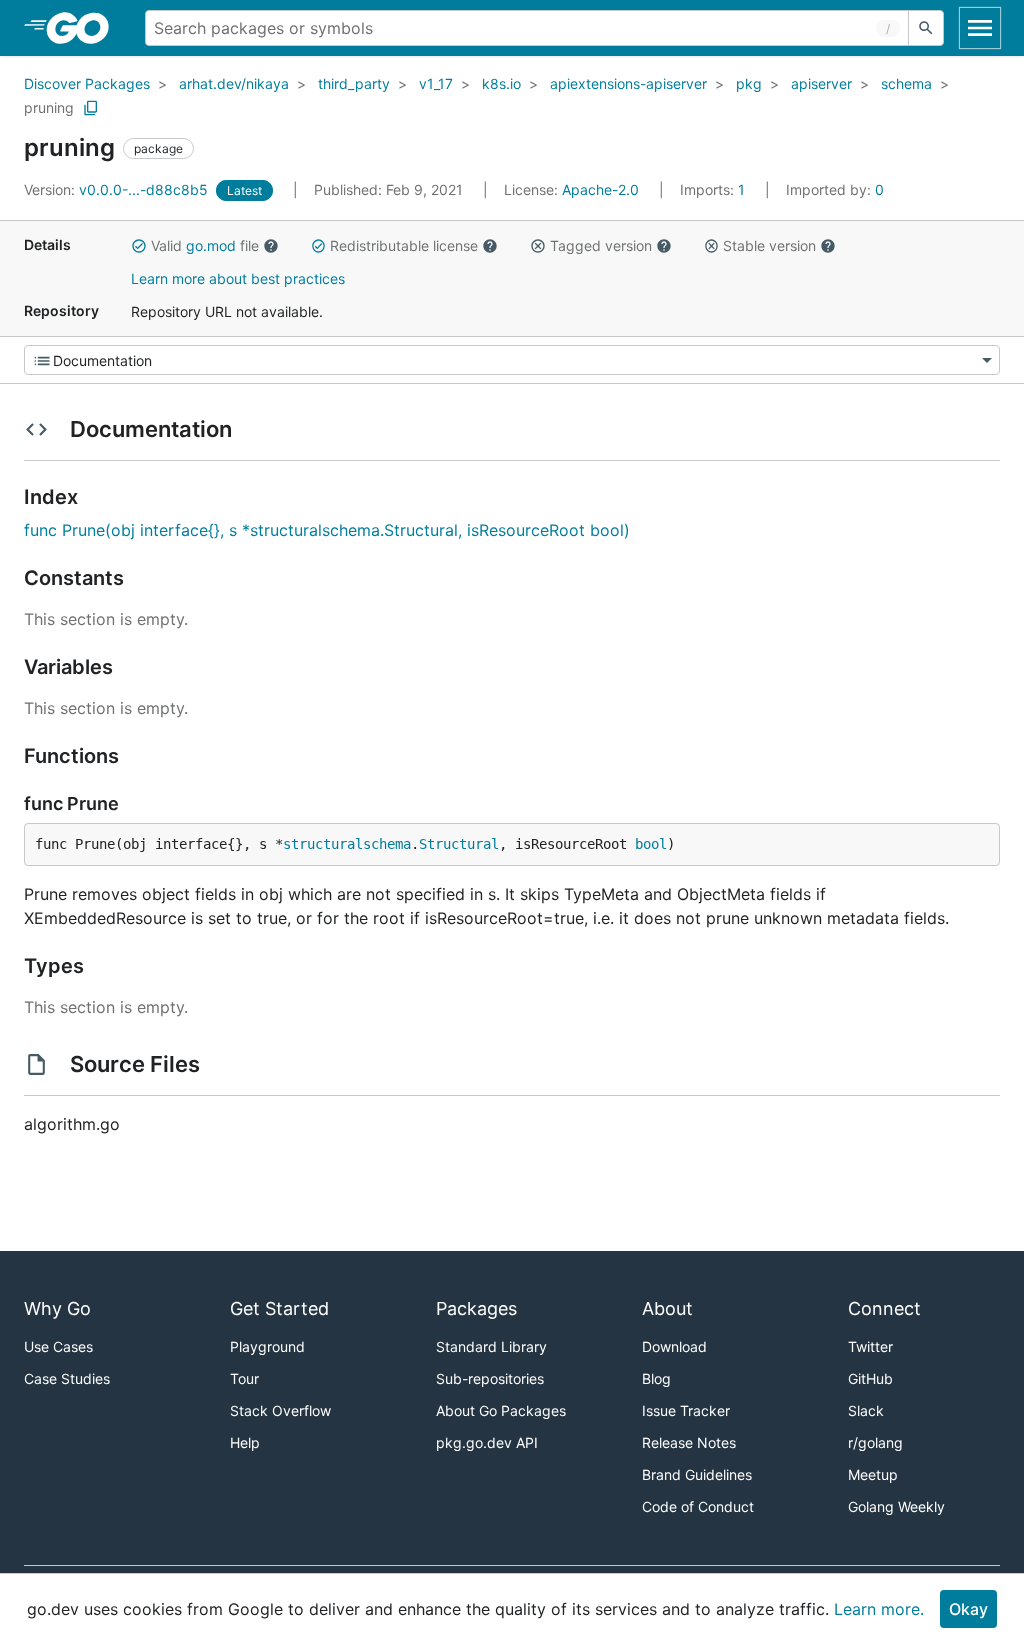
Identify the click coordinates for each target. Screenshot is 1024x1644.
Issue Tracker (686, 1410)
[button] (139, 246)
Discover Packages (87, 83)
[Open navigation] (980, 28)
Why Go (57, 1308)
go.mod (211, 245)
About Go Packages (501, 1410)
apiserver (821, 83)
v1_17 (436, 83)
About (667, 1308)
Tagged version (601, 245)
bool (651, 844)
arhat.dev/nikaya (234, 83)
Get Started (279, 1308)
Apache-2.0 (600, 189)
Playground (267, 1346)
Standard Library (491, 1346)
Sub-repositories (490, 1378)
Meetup (873, 1474)
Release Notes (689, 1442)
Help (245, 1442)
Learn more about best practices (238, 278)
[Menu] (512, 360)
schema (906, 83)
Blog (656, 1378)
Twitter (870, 1346)
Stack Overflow (280, 1410)
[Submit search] (926, 28)
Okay (968, 1609)
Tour (244, 1378)
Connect (884, 1308)
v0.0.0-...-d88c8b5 (118, 189)
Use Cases (58, 1346)
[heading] (84, 28)
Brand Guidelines (697, 1474)
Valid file (205, 245)
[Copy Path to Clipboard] (91, 108)
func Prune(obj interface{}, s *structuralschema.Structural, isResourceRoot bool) (327, 530)
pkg (749, 83)
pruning (49, 107)
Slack (866, 1410)
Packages (476, 1308)
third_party (354, 83)
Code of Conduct (698, 1506)
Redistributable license (404, 245)
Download (674, 1346)
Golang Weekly (896, 1506)
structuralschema (347, 844)
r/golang (875, 1442)
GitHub (870, 1378)
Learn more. (879, 1609)
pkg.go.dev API (487, 1442)
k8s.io (501, 83)
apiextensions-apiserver (628, 83)
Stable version (769, 245)
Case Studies (67, 1378)
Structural (459, 844)
